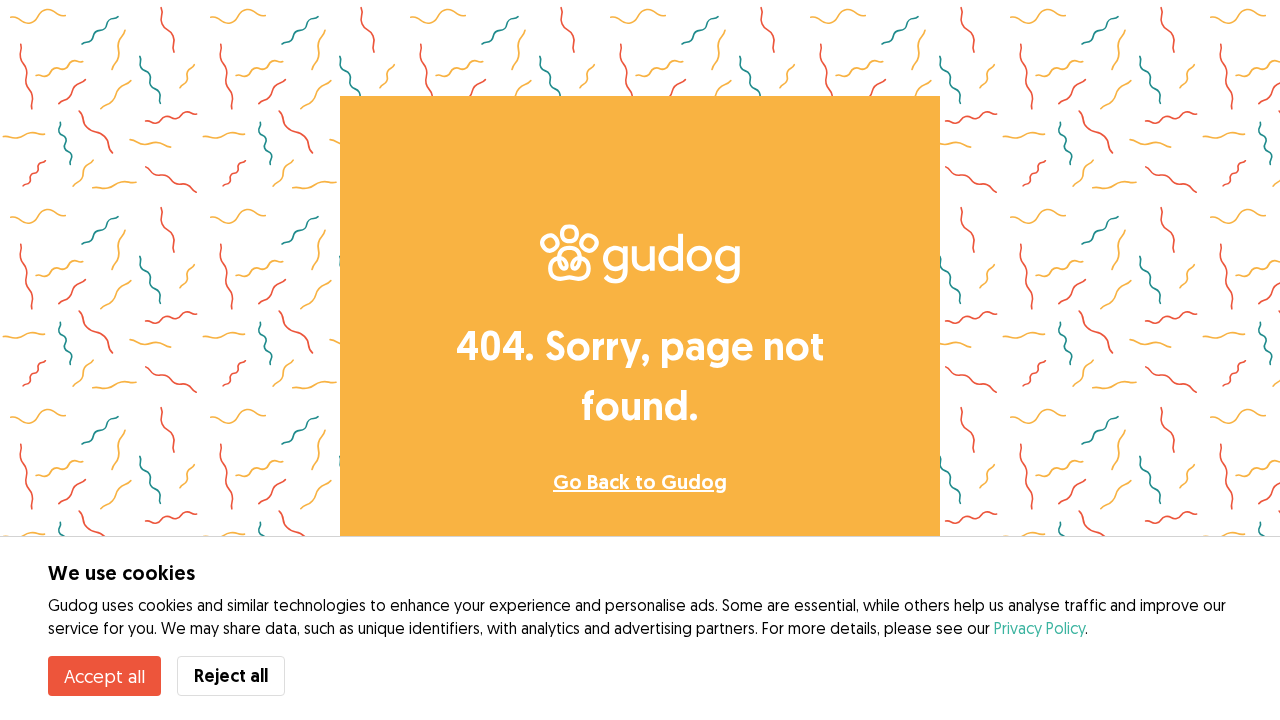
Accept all (104, 676)
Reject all (231, 675)
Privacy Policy (1039, 628)
